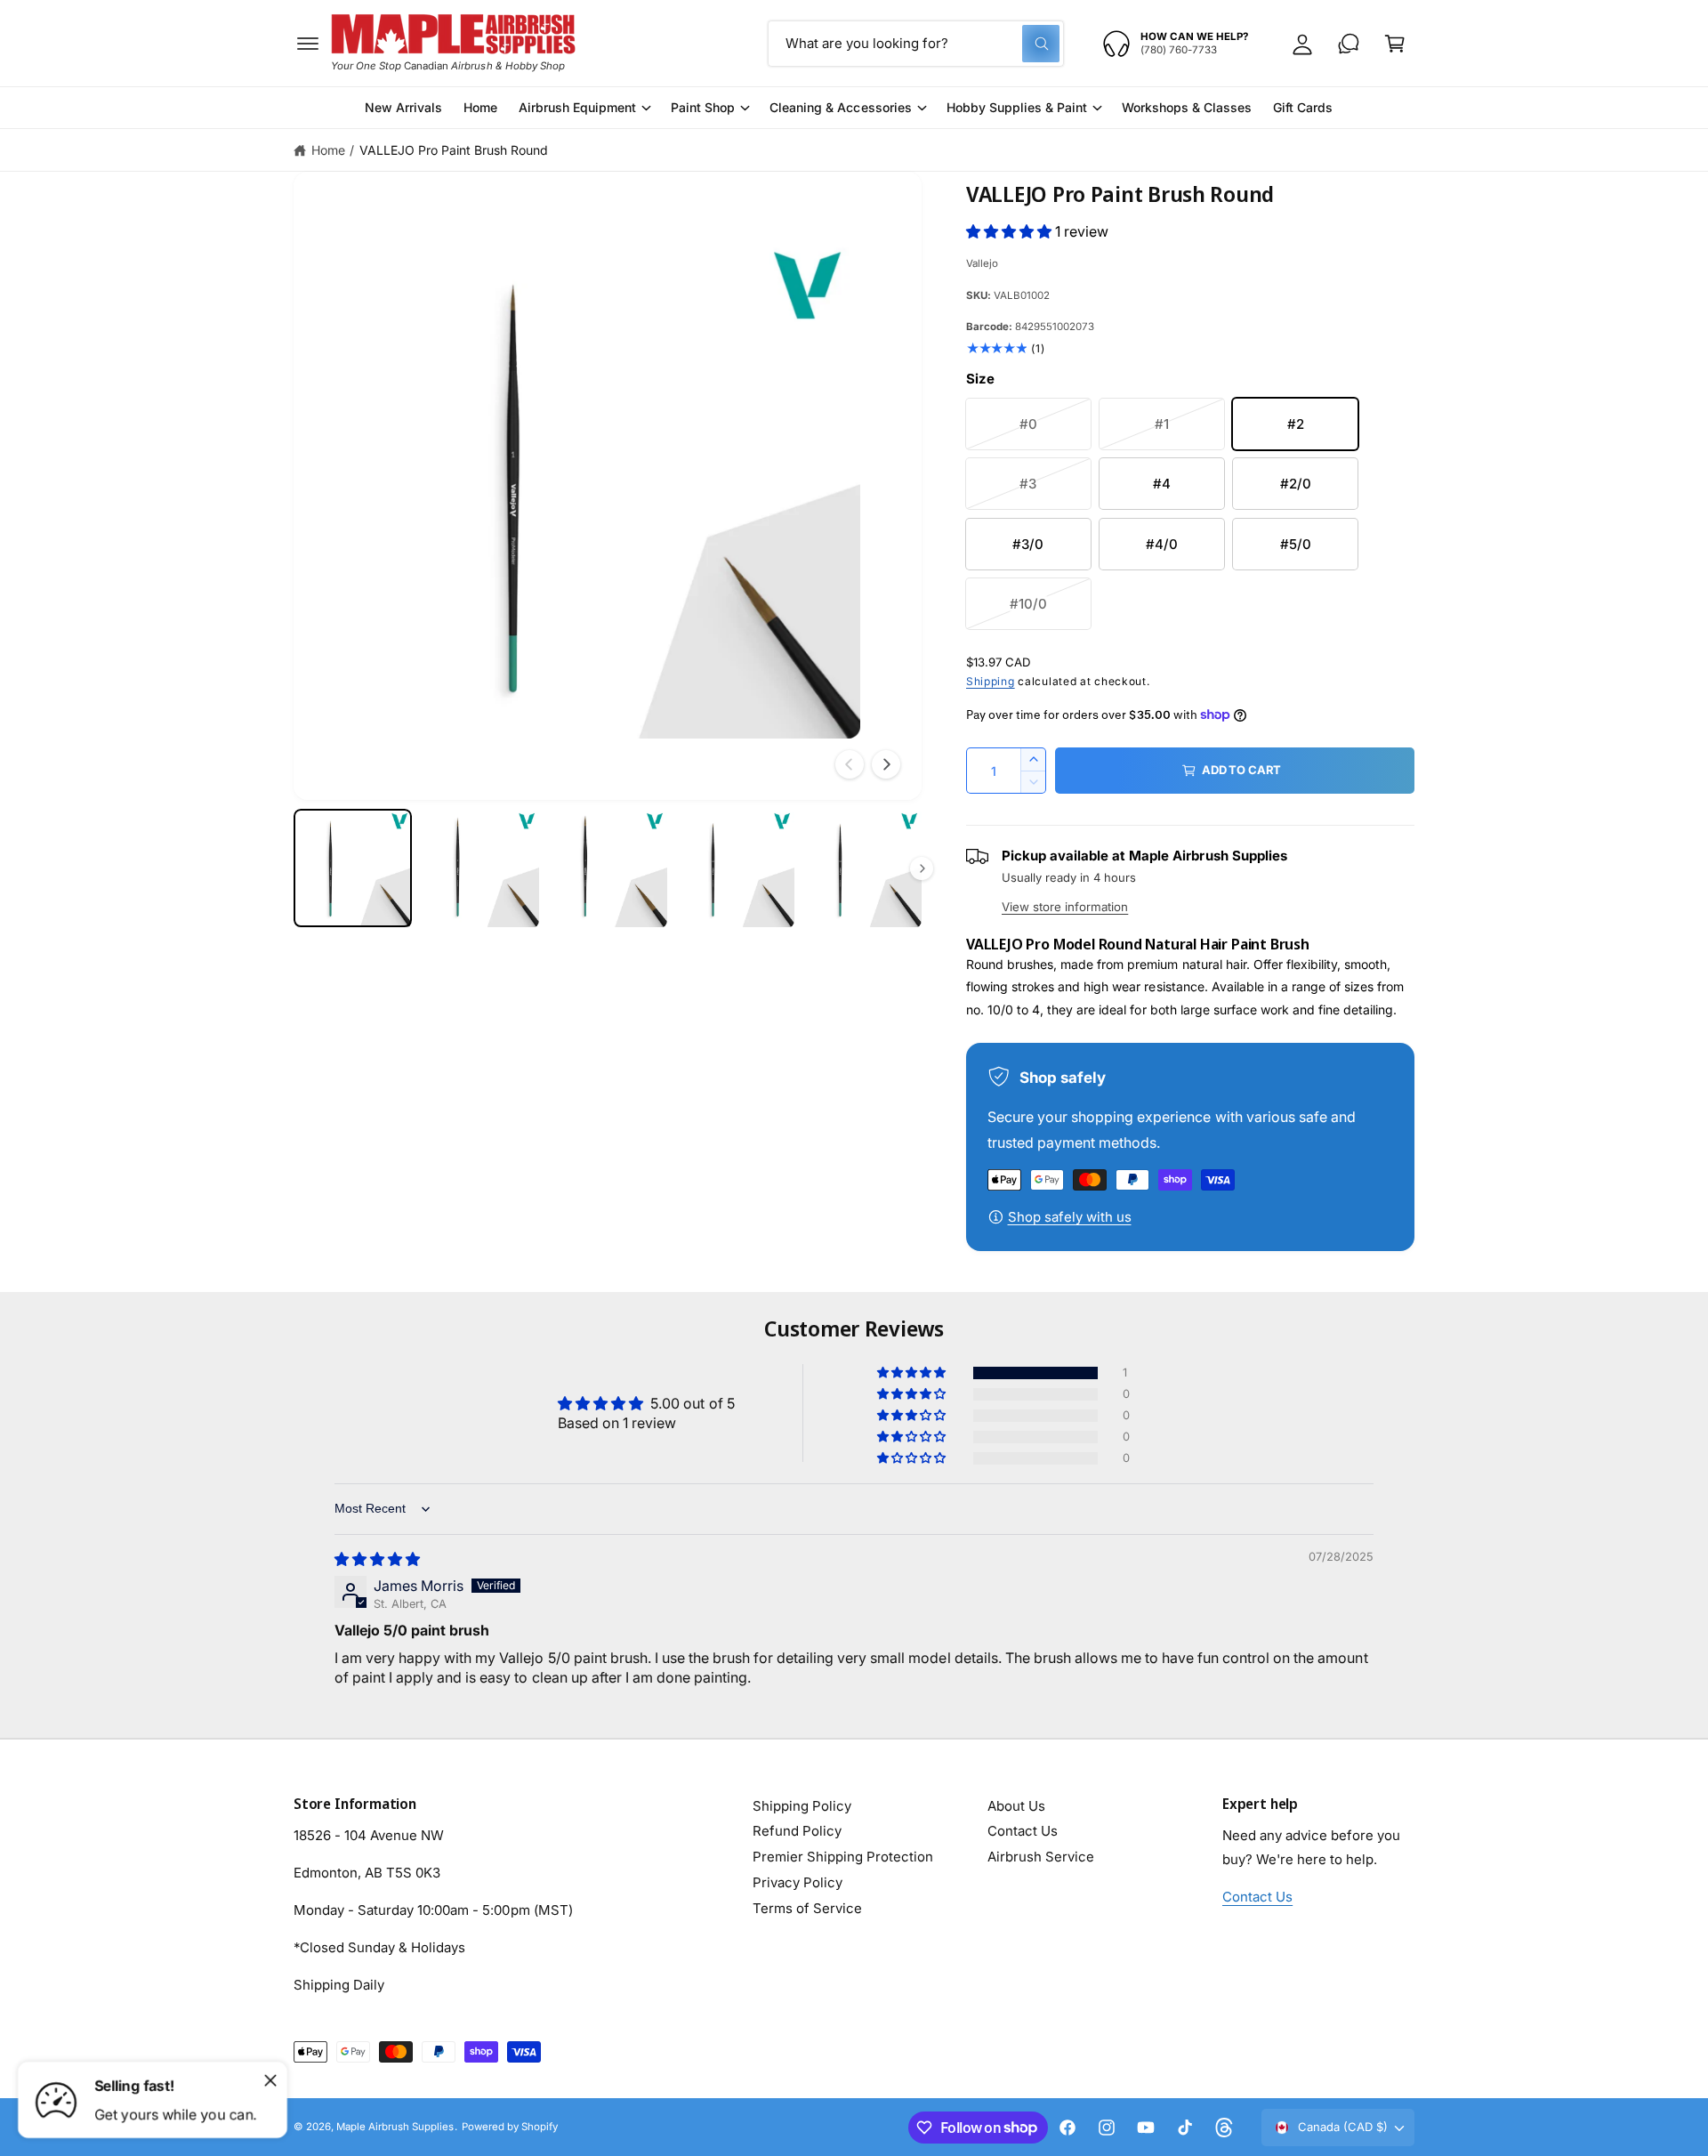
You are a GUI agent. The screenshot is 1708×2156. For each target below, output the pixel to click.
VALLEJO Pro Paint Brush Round (454, 150)
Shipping (991, 681)
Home (328, 150)
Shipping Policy (802, 1806)
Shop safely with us (1070, 1217)
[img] (377, 1559)
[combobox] (916, 44)
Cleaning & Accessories (840, 107)
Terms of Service (807, 1908)
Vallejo (982, 263)
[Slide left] (850, 764)
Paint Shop (703, 107)
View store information (1065, 907)
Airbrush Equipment (577, 107)
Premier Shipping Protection (843, 1857)
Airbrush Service (1041, 1857)
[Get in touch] (1349, 44)
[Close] (270, 2080)
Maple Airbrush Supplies (395, 2127)
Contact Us (1023, 1831)
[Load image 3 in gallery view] (607, 868)
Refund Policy (797, 1831)
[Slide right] (886, 764)
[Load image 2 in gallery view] (480, 868)
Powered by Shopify (510, 2127)
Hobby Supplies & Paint (1017, 107)
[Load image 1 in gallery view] (353, 868)
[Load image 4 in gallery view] (735, 868)
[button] (308, 44)
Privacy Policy (798, 1882)
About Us (1016, 1806)
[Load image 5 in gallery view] (862, 868)
